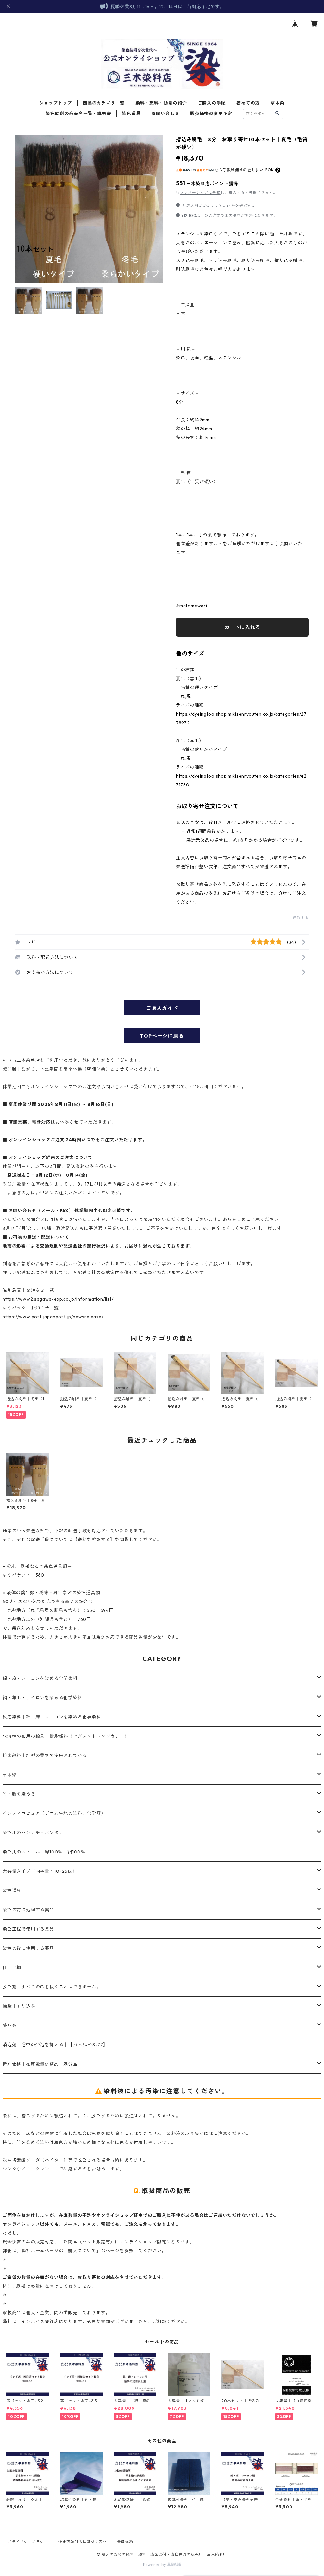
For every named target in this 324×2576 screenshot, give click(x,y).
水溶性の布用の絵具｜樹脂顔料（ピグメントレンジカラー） (66, 1736)
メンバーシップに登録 (200, 193)
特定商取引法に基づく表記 (83, 2542)
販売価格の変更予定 (211, 113)
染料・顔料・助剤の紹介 (161, 103)
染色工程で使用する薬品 (28, 1929)
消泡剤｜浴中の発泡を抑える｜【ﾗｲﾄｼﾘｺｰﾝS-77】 (55, 2045)
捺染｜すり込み (19, 2006)
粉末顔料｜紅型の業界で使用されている (45, 1755)
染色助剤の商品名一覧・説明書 (78, 113)
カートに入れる (242, 627)
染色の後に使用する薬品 (28, 1948)
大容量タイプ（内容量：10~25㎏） (40, 1871)
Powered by (155, 2564)
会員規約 (125, 2542)
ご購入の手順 (212, 103)
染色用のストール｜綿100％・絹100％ (44, 1852)
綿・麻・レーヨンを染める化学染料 (40, 1678)
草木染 (277, 103)
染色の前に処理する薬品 (28, 1910)
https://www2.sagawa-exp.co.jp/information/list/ (58, 1299)
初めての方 (248, 103)
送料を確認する (241, 205)
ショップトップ (56, 103)
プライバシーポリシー (28, 2542)
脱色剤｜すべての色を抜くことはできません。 (52, 1987)
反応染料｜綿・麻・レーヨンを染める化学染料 (52, 1717)
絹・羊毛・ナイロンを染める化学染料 (42, 1698)
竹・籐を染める (19, 1794)
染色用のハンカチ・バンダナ (33, 1833)
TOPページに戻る (162, 1036)
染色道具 (131, 113)
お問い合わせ (165, 113)
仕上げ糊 (12, 1968)
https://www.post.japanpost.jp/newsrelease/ (53, 1317)
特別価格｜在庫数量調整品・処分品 (40, 2064)
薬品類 (9, 2025)
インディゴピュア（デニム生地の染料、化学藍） (54, 1813)
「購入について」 (82, 2251)
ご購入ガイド (162, 1008)
